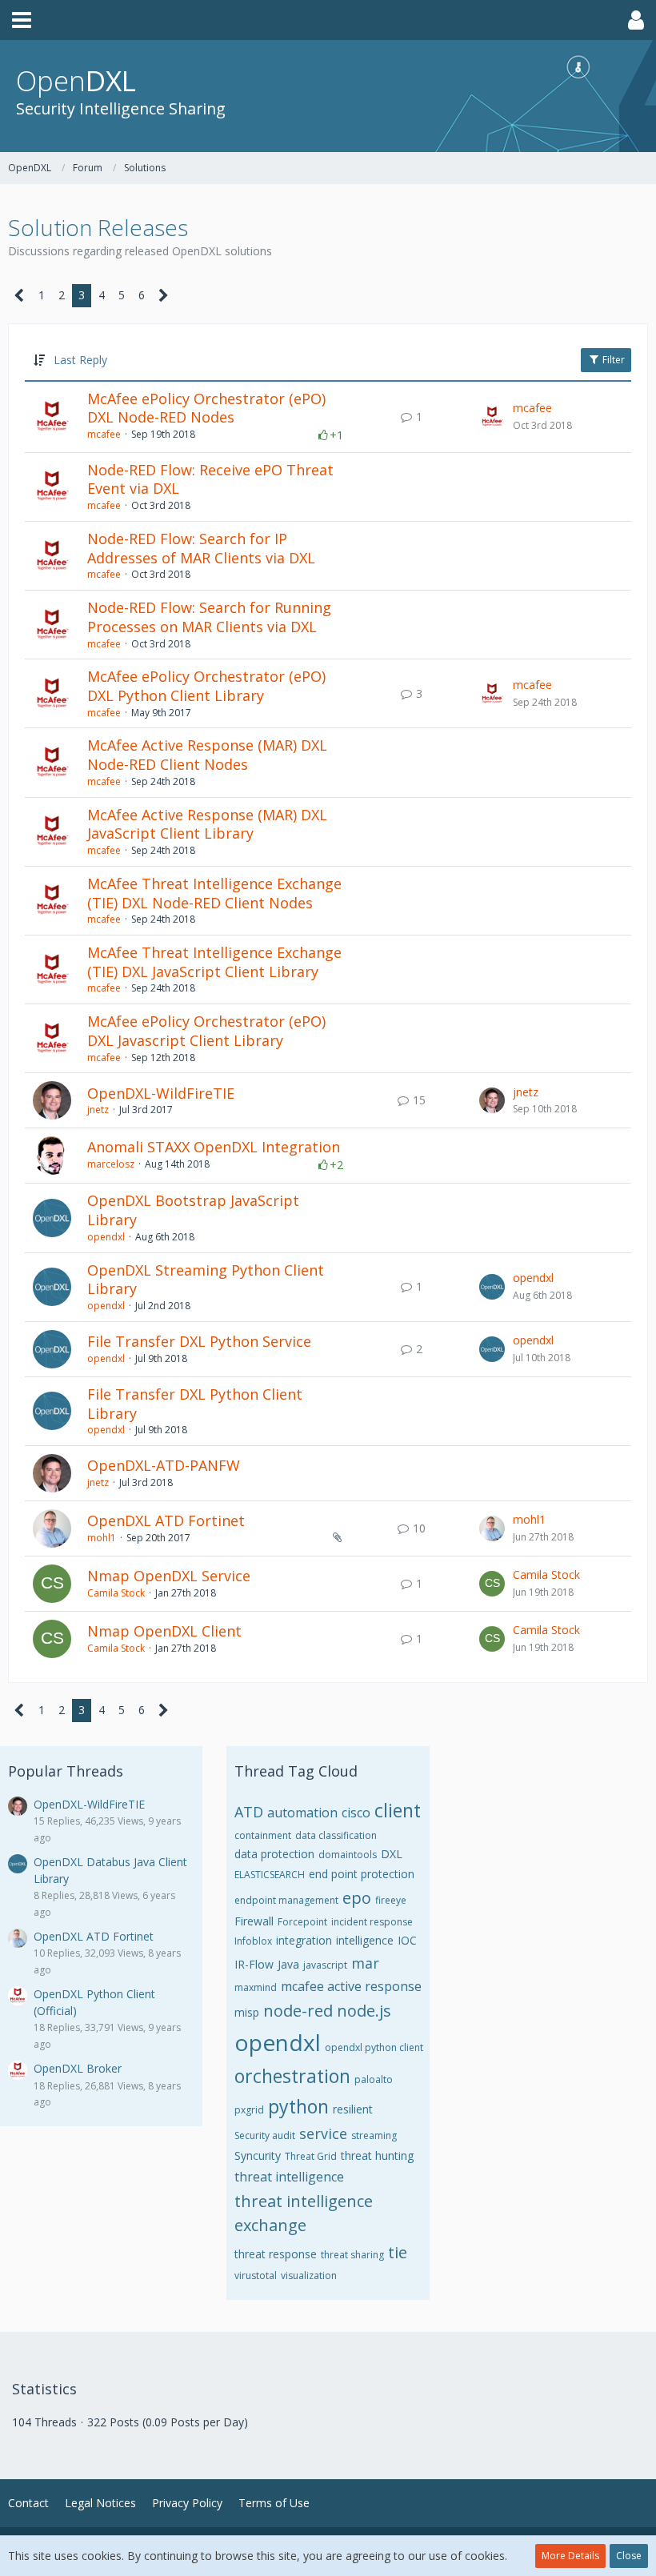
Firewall (254, 1921)
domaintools (348, 1855)
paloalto (374, 2079)
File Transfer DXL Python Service (199, 1341)
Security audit (265, 2135)
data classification (336, 1835)
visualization (309, 2276)
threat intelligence (289, 2177)
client (398, 1810)
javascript (325, 1965)
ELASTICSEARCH (270, 1875)
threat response (276, 2254)
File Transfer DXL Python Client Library (195, 1404)
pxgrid (249, 2110)
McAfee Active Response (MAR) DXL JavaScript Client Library (207, 824)
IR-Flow (254, 1964)
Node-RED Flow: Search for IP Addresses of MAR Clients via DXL (201, 548)
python (298, 2106)
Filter (612, 360)
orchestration (292, 2076)
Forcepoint (302, 1922)
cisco (356, 1813)
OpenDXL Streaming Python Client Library (206, 1280)
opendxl (106, 1237)
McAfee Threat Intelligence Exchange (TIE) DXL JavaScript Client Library (214, 962)
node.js (364, 2011)
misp (247, 2012)
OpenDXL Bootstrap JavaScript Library (193, 1210)
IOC (407, 1940)
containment (263, 1835)
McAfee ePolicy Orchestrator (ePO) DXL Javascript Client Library (206, 1031)
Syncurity (258, 2155)
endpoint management (286, 1900)
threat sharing (352, 2255)
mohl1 (102, 1538)
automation (302, 1813)
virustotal (256, 2276)
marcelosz (111, 1164)
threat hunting (377, 2155)
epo (357, 1898)
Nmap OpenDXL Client (164, 1631)
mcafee (104, 434)
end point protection (362, 1874)
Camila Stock (116, 1593)
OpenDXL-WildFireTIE (161, 1093)
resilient (353, 2109)
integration (304, 1940)
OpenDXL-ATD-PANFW (164, 1465)
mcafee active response (351, 1986)
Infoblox (253, 1941)
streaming (374, 2135)
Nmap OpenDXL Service (169, 1576)
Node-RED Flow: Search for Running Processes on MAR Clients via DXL (209, 617)
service (323, 2133)
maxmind (256, 1987)
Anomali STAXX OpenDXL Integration (214, 1147)
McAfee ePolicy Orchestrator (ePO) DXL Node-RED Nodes (206, 408)
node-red (298, 2011)
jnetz (98, 1110)
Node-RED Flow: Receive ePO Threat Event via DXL (210, 479)
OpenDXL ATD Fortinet (166, 1520)
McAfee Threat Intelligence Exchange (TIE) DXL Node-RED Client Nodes (214, 893)
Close (629, 2556)
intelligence (365, 1940)
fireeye (391, 1900)
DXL (392, 1854)
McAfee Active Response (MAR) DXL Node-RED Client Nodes (207, 755)
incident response (372, 1922)
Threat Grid (311, 2156)
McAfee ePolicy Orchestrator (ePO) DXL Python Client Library (206, 686)
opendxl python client (374, 2047)
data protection (274, 1854)
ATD (249, 1812)
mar (365, 1963)
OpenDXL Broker (78, 2068)
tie (398, 2252)
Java (288, 1964)
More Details (570, 2556)
